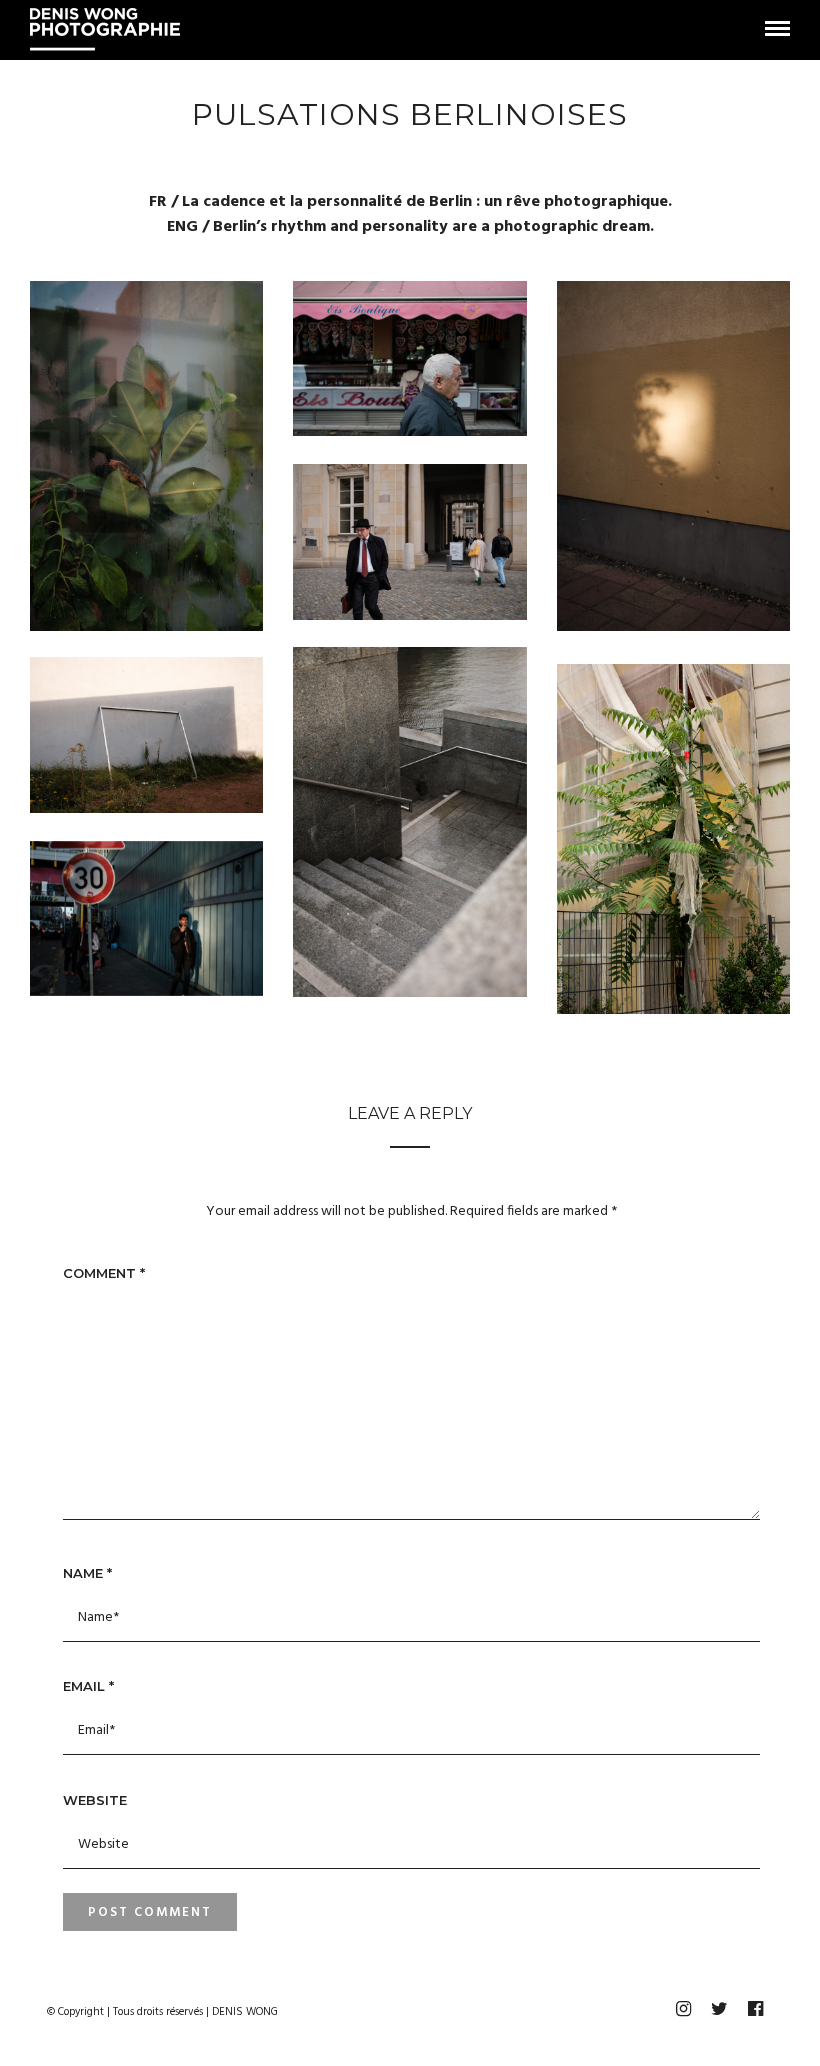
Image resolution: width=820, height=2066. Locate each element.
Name (87, 1573)
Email (88, 1686)
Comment (104, 1273)
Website (95, 1800)
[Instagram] (683, 2009)
